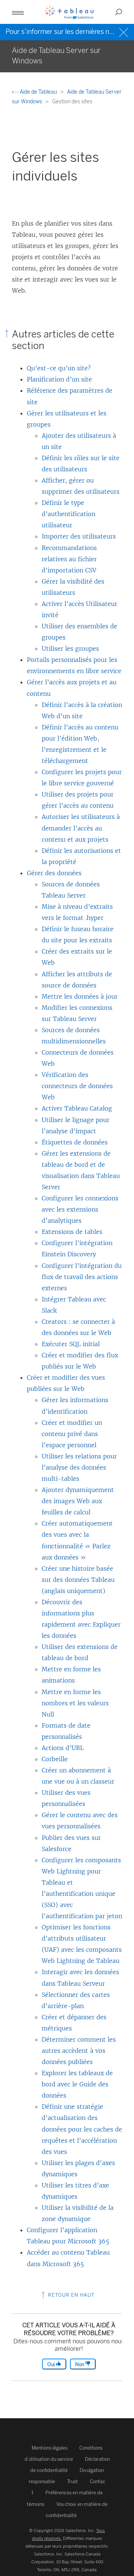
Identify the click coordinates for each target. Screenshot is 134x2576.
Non (80, 2364)
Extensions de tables (72, 1232)
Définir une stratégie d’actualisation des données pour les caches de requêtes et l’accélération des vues (82, 2129)
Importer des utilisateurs (79, 536)
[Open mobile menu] (18, 12)
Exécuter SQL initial (71, 1344)
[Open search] (119, 12)
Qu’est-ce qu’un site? (59, 368)
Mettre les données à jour (80, 996)
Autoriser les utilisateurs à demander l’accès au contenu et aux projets (81, 828)
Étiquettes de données (75, 1142)
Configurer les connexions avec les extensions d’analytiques (80, 1209)
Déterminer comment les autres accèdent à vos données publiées (79, 2051)
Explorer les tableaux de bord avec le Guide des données (77, 2084)
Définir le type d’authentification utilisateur (68, 514)
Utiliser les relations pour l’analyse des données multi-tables (79, 1467)
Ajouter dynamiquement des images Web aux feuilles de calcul (78, 1501)
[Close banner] (125, 32)
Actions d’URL (63, 1748)
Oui (52, 2364)
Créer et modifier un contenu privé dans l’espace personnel (72, 1434)
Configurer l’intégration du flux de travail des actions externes (82, 1277)
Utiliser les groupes (70, 648)
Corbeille (55, 1759)
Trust (72, 2481)
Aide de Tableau (38, 92)
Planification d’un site (59, 379)
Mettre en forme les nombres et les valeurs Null (75, 1703)
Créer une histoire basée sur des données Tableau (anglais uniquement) (78, 1580)
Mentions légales (50, 2448)
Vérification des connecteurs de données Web (77, 1086)
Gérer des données (54, 873)
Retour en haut (71, 2295)
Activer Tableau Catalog (77, 1108)
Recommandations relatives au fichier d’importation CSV (69, 559)
